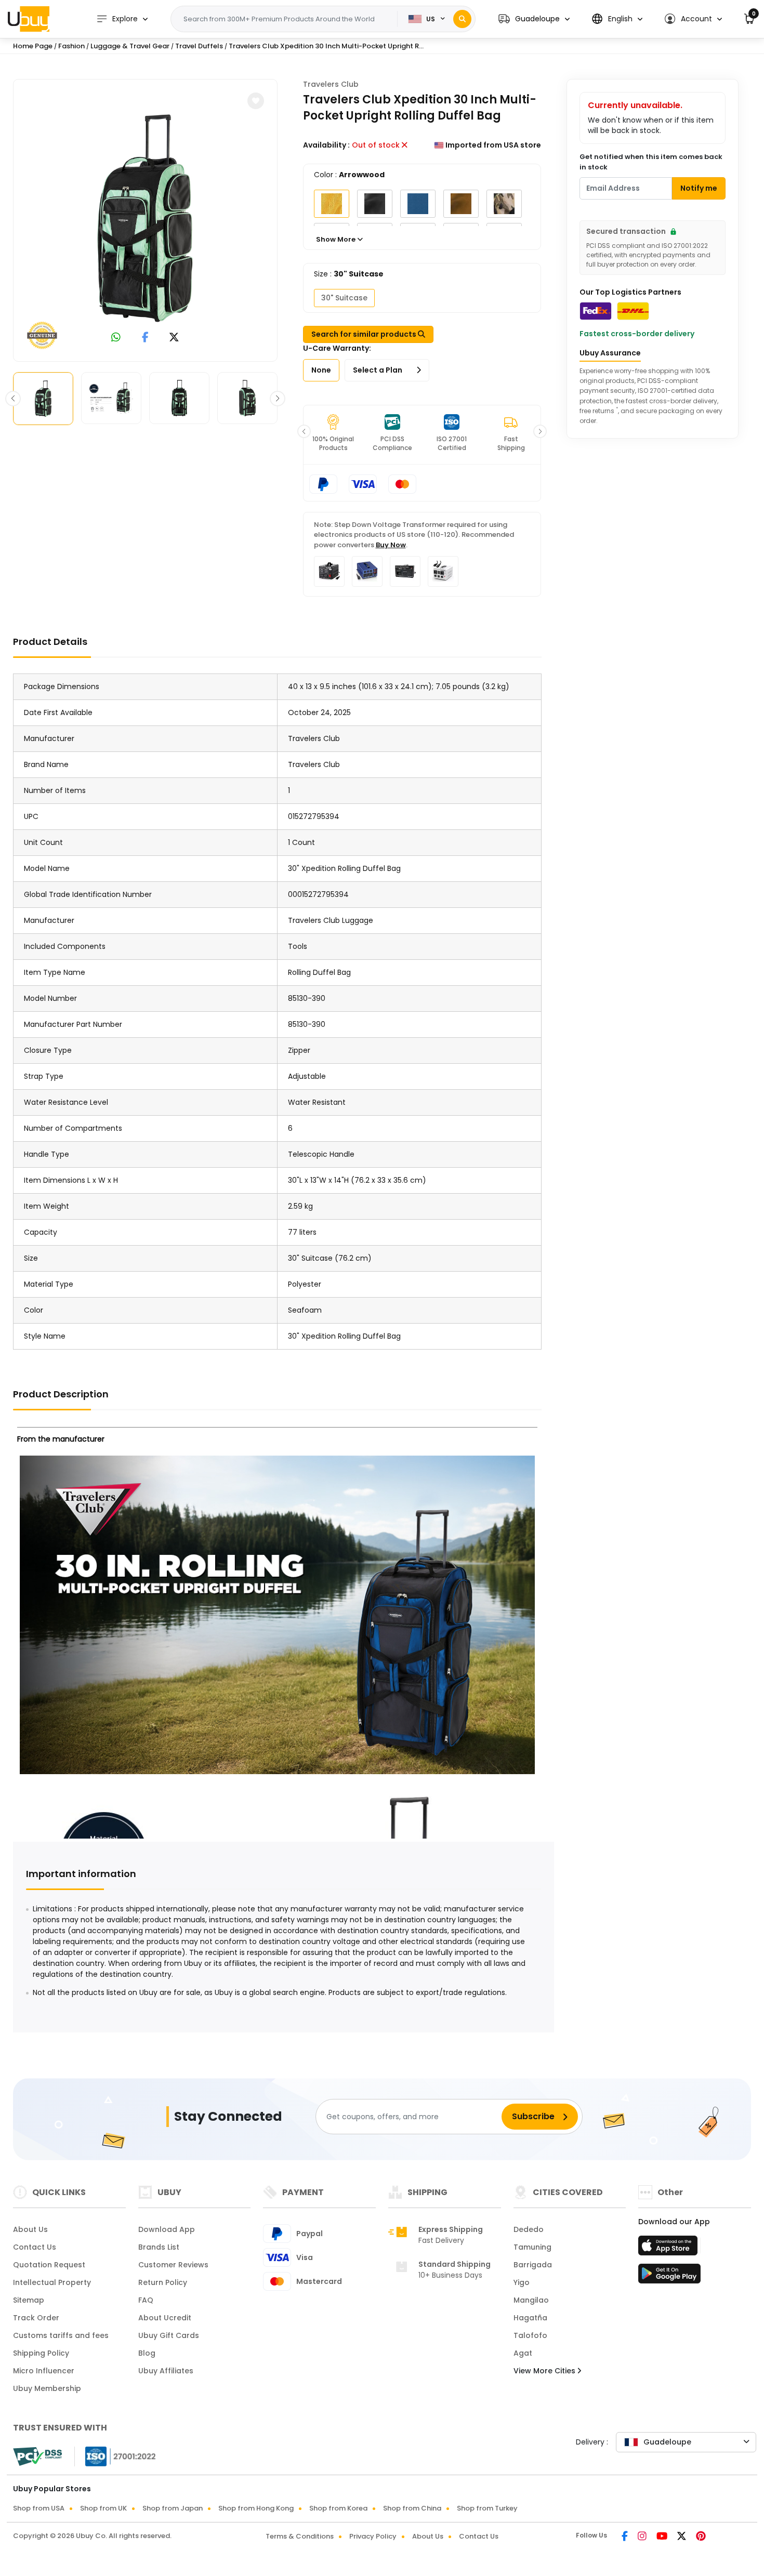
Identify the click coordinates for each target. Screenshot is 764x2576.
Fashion (71, 46)
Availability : (326, 145)
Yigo (522, 2282)
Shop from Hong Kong (256, 2508)
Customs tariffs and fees (61, 2335)
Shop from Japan (173, 2508)
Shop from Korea (338, 2508)
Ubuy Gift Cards (169, 2335)
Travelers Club (331, 84)
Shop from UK (103, 2508)
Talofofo (530, 2335)
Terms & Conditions (300, 2536)
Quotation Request (49, 2265)
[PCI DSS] (37, 2456)
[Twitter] (682, 2537)
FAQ (146, 2300)
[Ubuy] (29, 19)
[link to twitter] (174, 338)
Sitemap (29, 2300)
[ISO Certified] (115, 2456)
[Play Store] (669, 2277)
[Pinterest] (701, 2537)
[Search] (462, 19)
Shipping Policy (41, 2353)
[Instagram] (643, 2537)
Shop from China (412, 2508)
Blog (147, 2353)
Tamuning (532, 2247)
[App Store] (669, 2249)
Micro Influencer (44, 2371)
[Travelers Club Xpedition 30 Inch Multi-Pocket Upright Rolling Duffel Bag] (145, 218)
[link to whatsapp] (116, 338)
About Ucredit (165, 2318)
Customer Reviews (173, 2265)
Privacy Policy (373, 2536)
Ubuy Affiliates (166, 2371)
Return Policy (163, 2282)
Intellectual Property (52, 2282)
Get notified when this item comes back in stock (651, 162)
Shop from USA (39, 2508)
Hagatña (530, 2318)
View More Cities (545, 2371)
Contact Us (35, 2247)
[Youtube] (663, 2537)
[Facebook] (625, 2537)
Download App (167, 2229)
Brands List (159, 2247)
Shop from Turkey (487, 2508)
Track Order (36, 2318)
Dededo (529, 2229)
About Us (30, 2229)
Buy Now (391, 545)
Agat (523, 2353)
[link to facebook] (145, 338)
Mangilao (531, 2300)
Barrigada (533, 2265)
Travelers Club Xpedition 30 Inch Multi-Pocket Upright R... (326, 46)
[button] (534, 19)
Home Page (33, 46)
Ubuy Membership (47, 2388)
